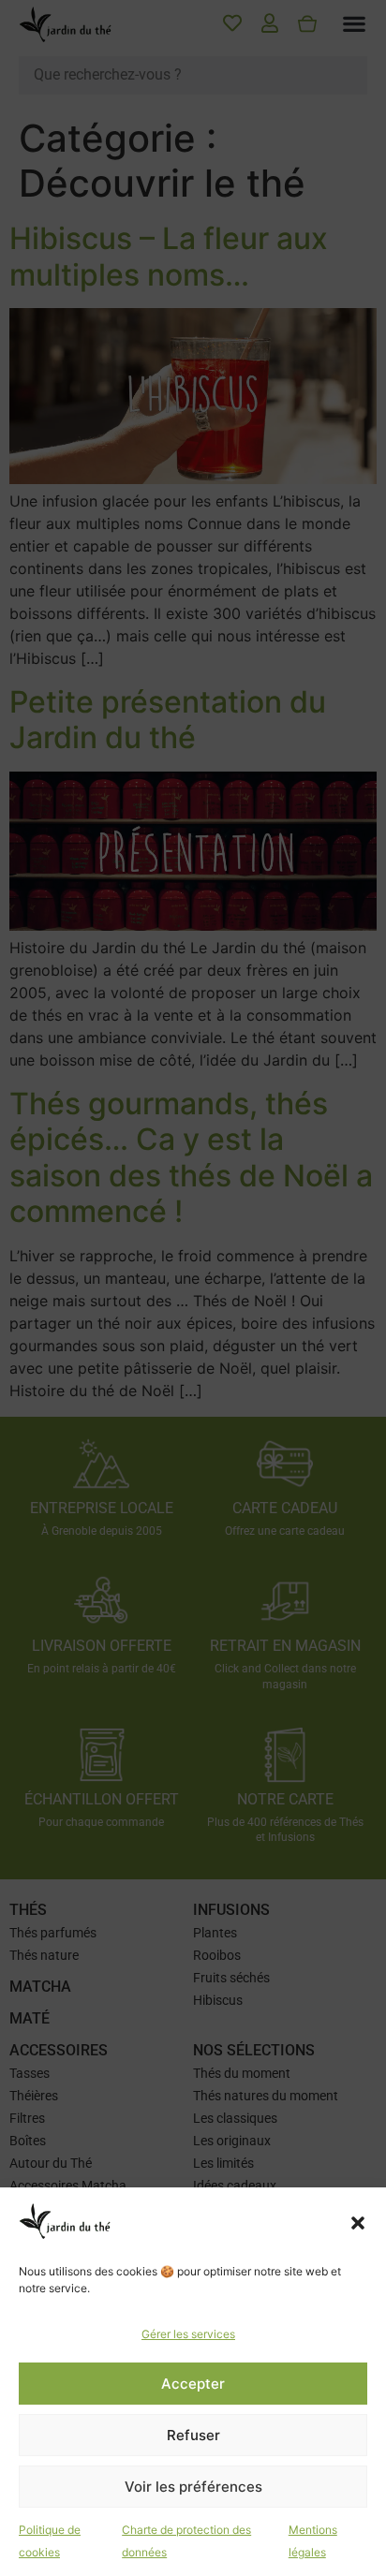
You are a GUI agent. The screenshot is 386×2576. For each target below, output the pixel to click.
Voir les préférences (193, 2487)
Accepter (193, 2384)
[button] (358, 2223)
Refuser (193, 2435)
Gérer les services (188, 2334)
